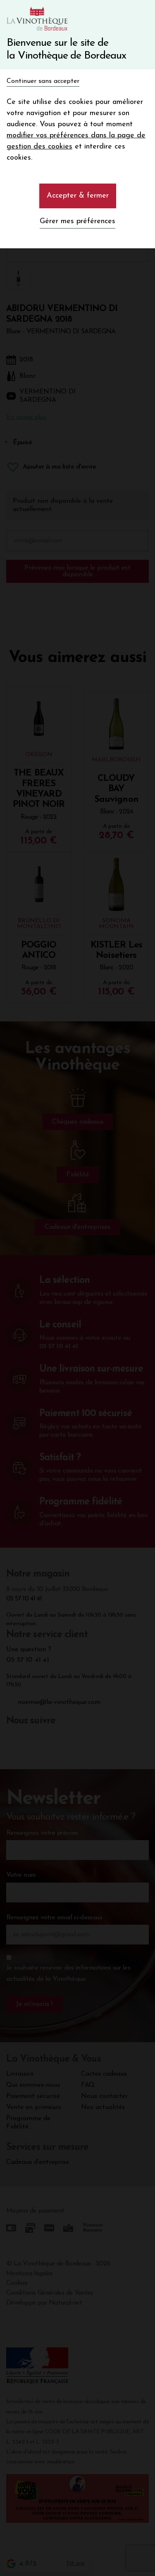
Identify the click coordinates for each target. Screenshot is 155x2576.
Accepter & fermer (78, 196)
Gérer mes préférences (77, 222)
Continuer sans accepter (43, 81)
